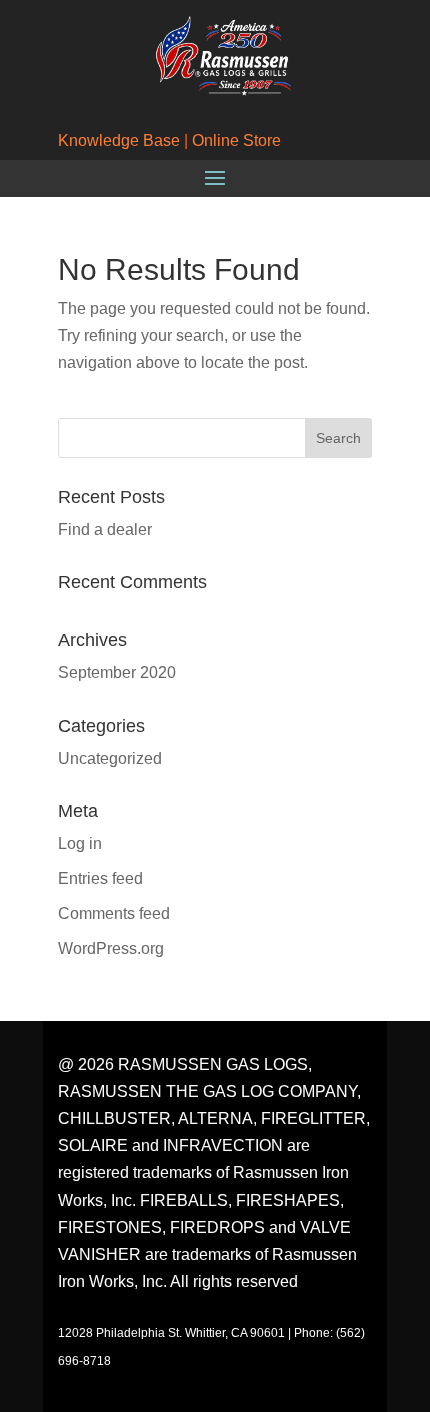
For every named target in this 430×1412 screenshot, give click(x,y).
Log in (80, 843)
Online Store (236, 140)
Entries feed (100, 878)
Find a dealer (105, 529)
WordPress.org (111, 948)
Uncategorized (110, 758)
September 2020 (117, 672)
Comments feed (114, 913)
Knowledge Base (119, 140)
